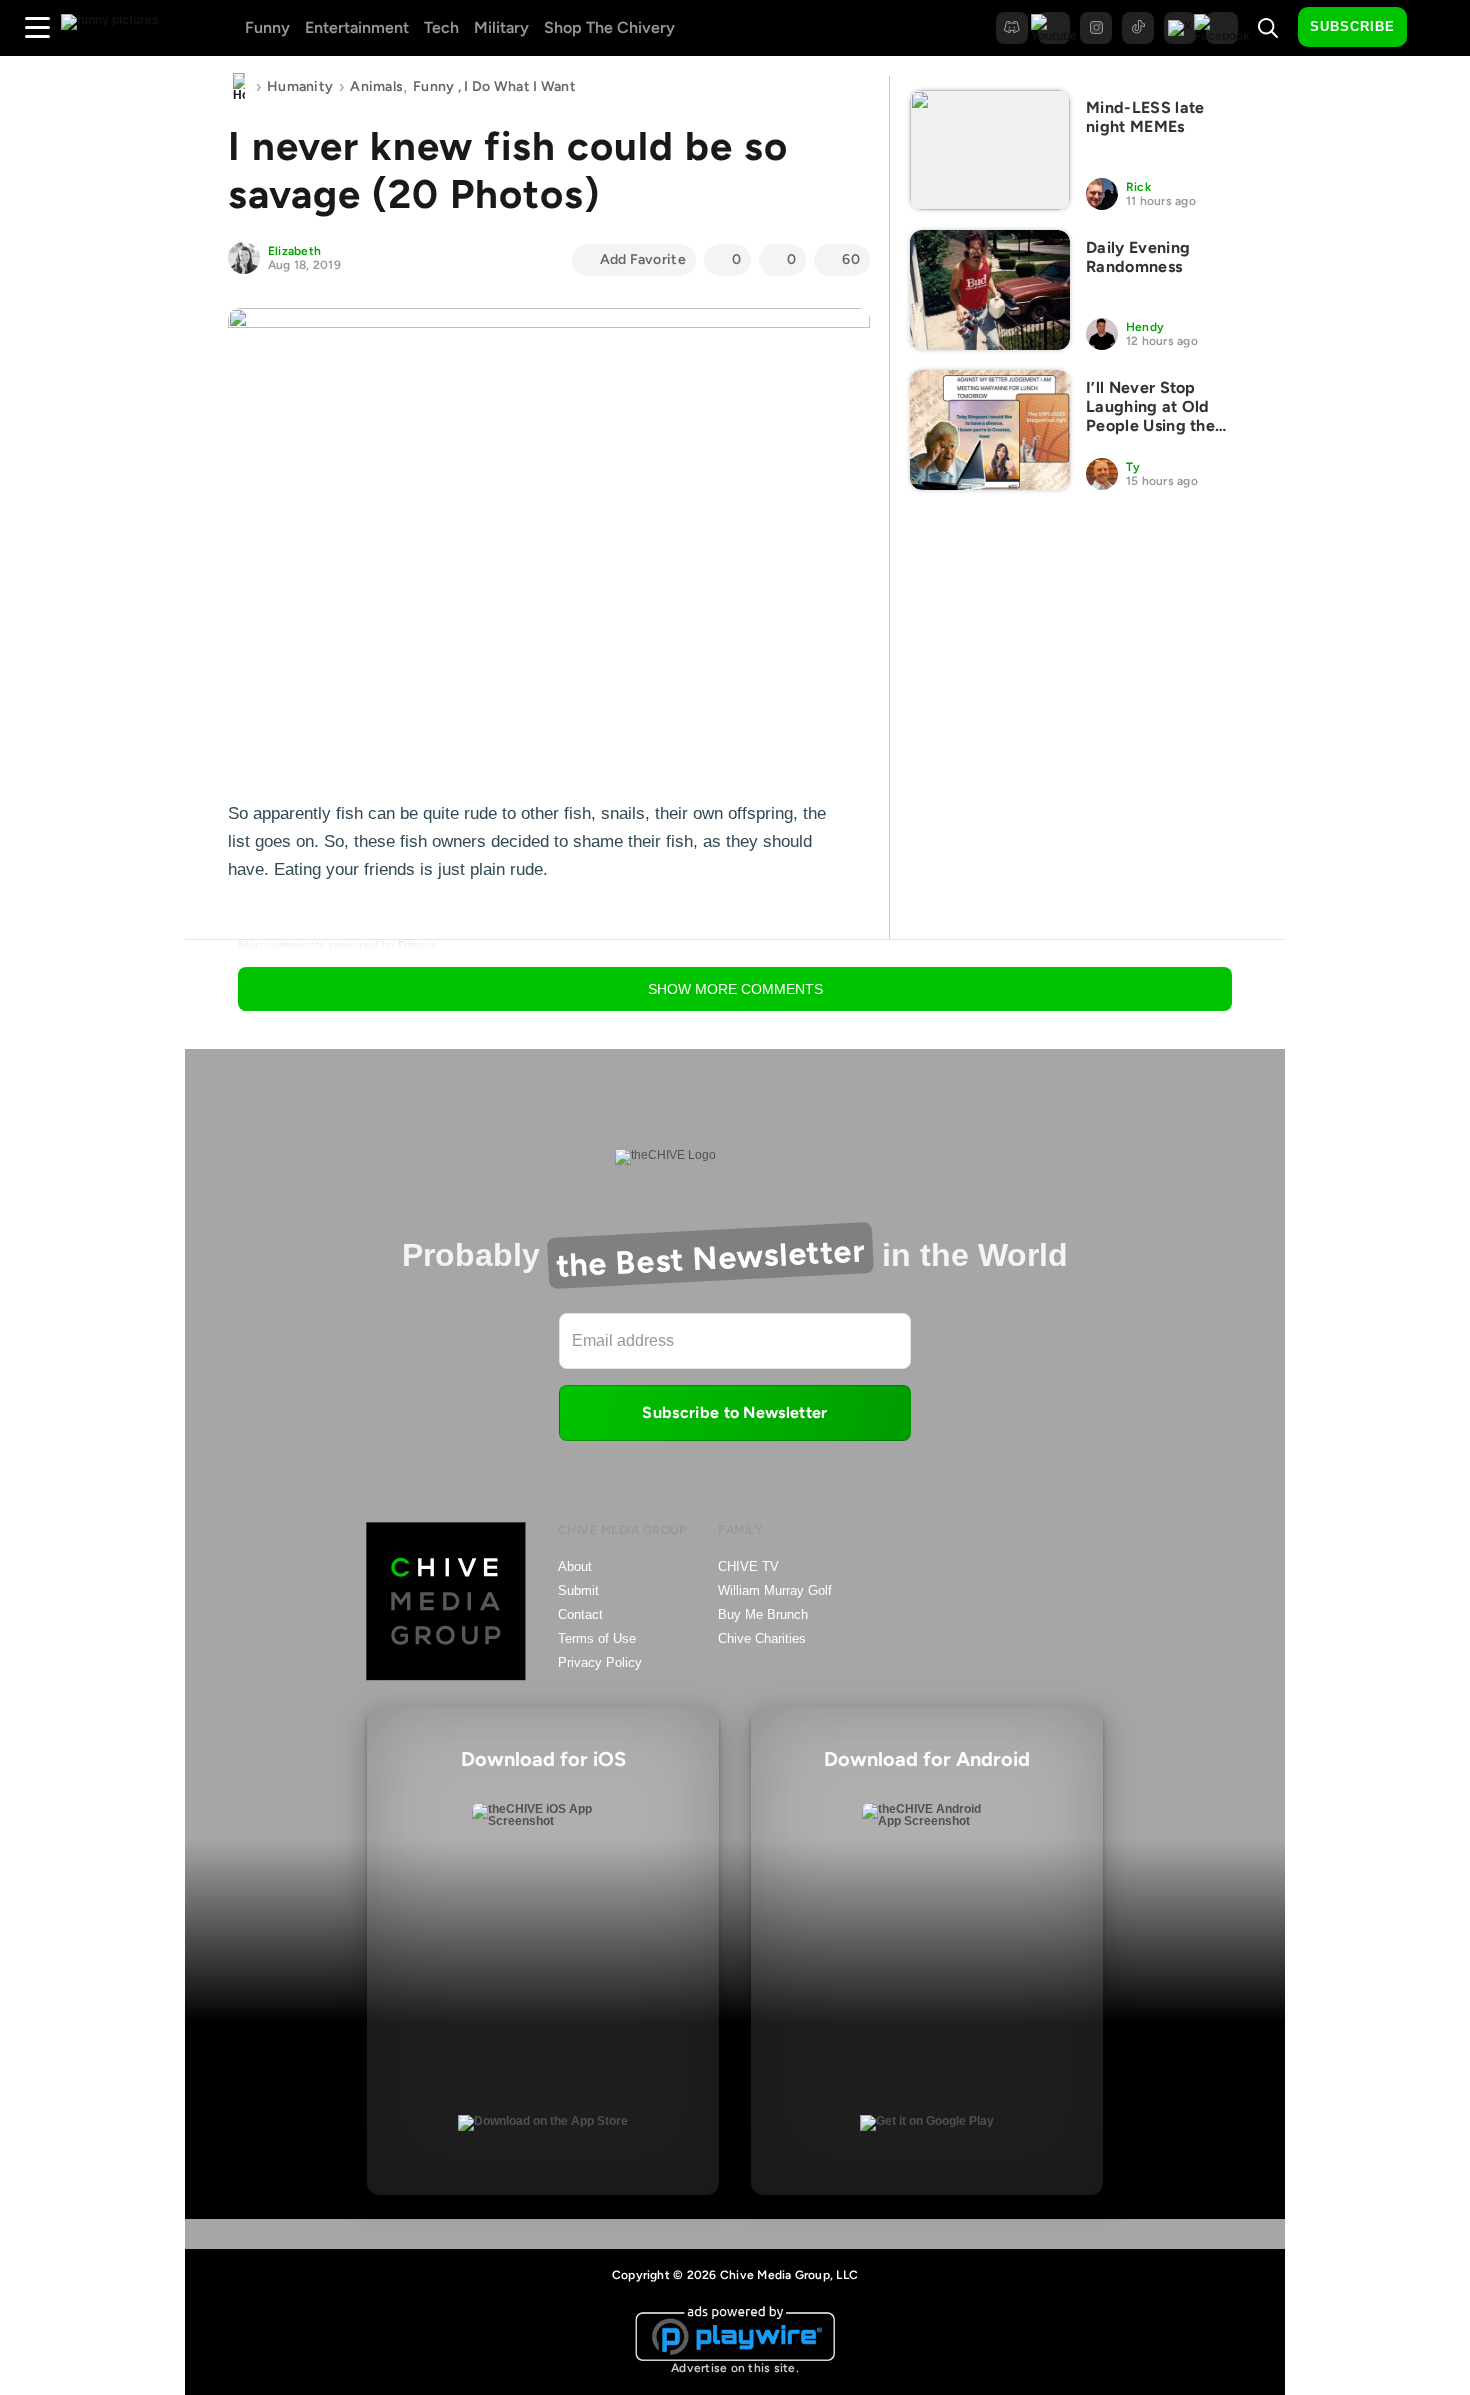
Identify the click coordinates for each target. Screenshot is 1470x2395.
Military (501, 27)
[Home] (239, 87)
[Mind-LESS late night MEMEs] (990, 150)
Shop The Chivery (609, 27)
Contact (580, 1614)
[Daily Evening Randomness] (990, 290)
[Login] (1440, 28)
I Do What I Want (519, 86)
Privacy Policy (600, 1662)
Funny (267, 27)
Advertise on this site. (735, 2368)
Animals (376, 86)
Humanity (300, 86)
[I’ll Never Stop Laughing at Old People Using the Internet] (990, 430)
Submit (578, 1590)
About (575, 1566)
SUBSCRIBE (1352, 26)
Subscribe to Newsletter (734, 1412)
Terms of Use (597, 1638)
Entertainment (357, 27)
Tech (441, 27)
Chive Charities (762, 1638)
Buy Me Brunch (763, 1614)
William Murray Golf (775, 1590)
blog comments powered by (338, 946)
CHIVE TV (748, 1566)
